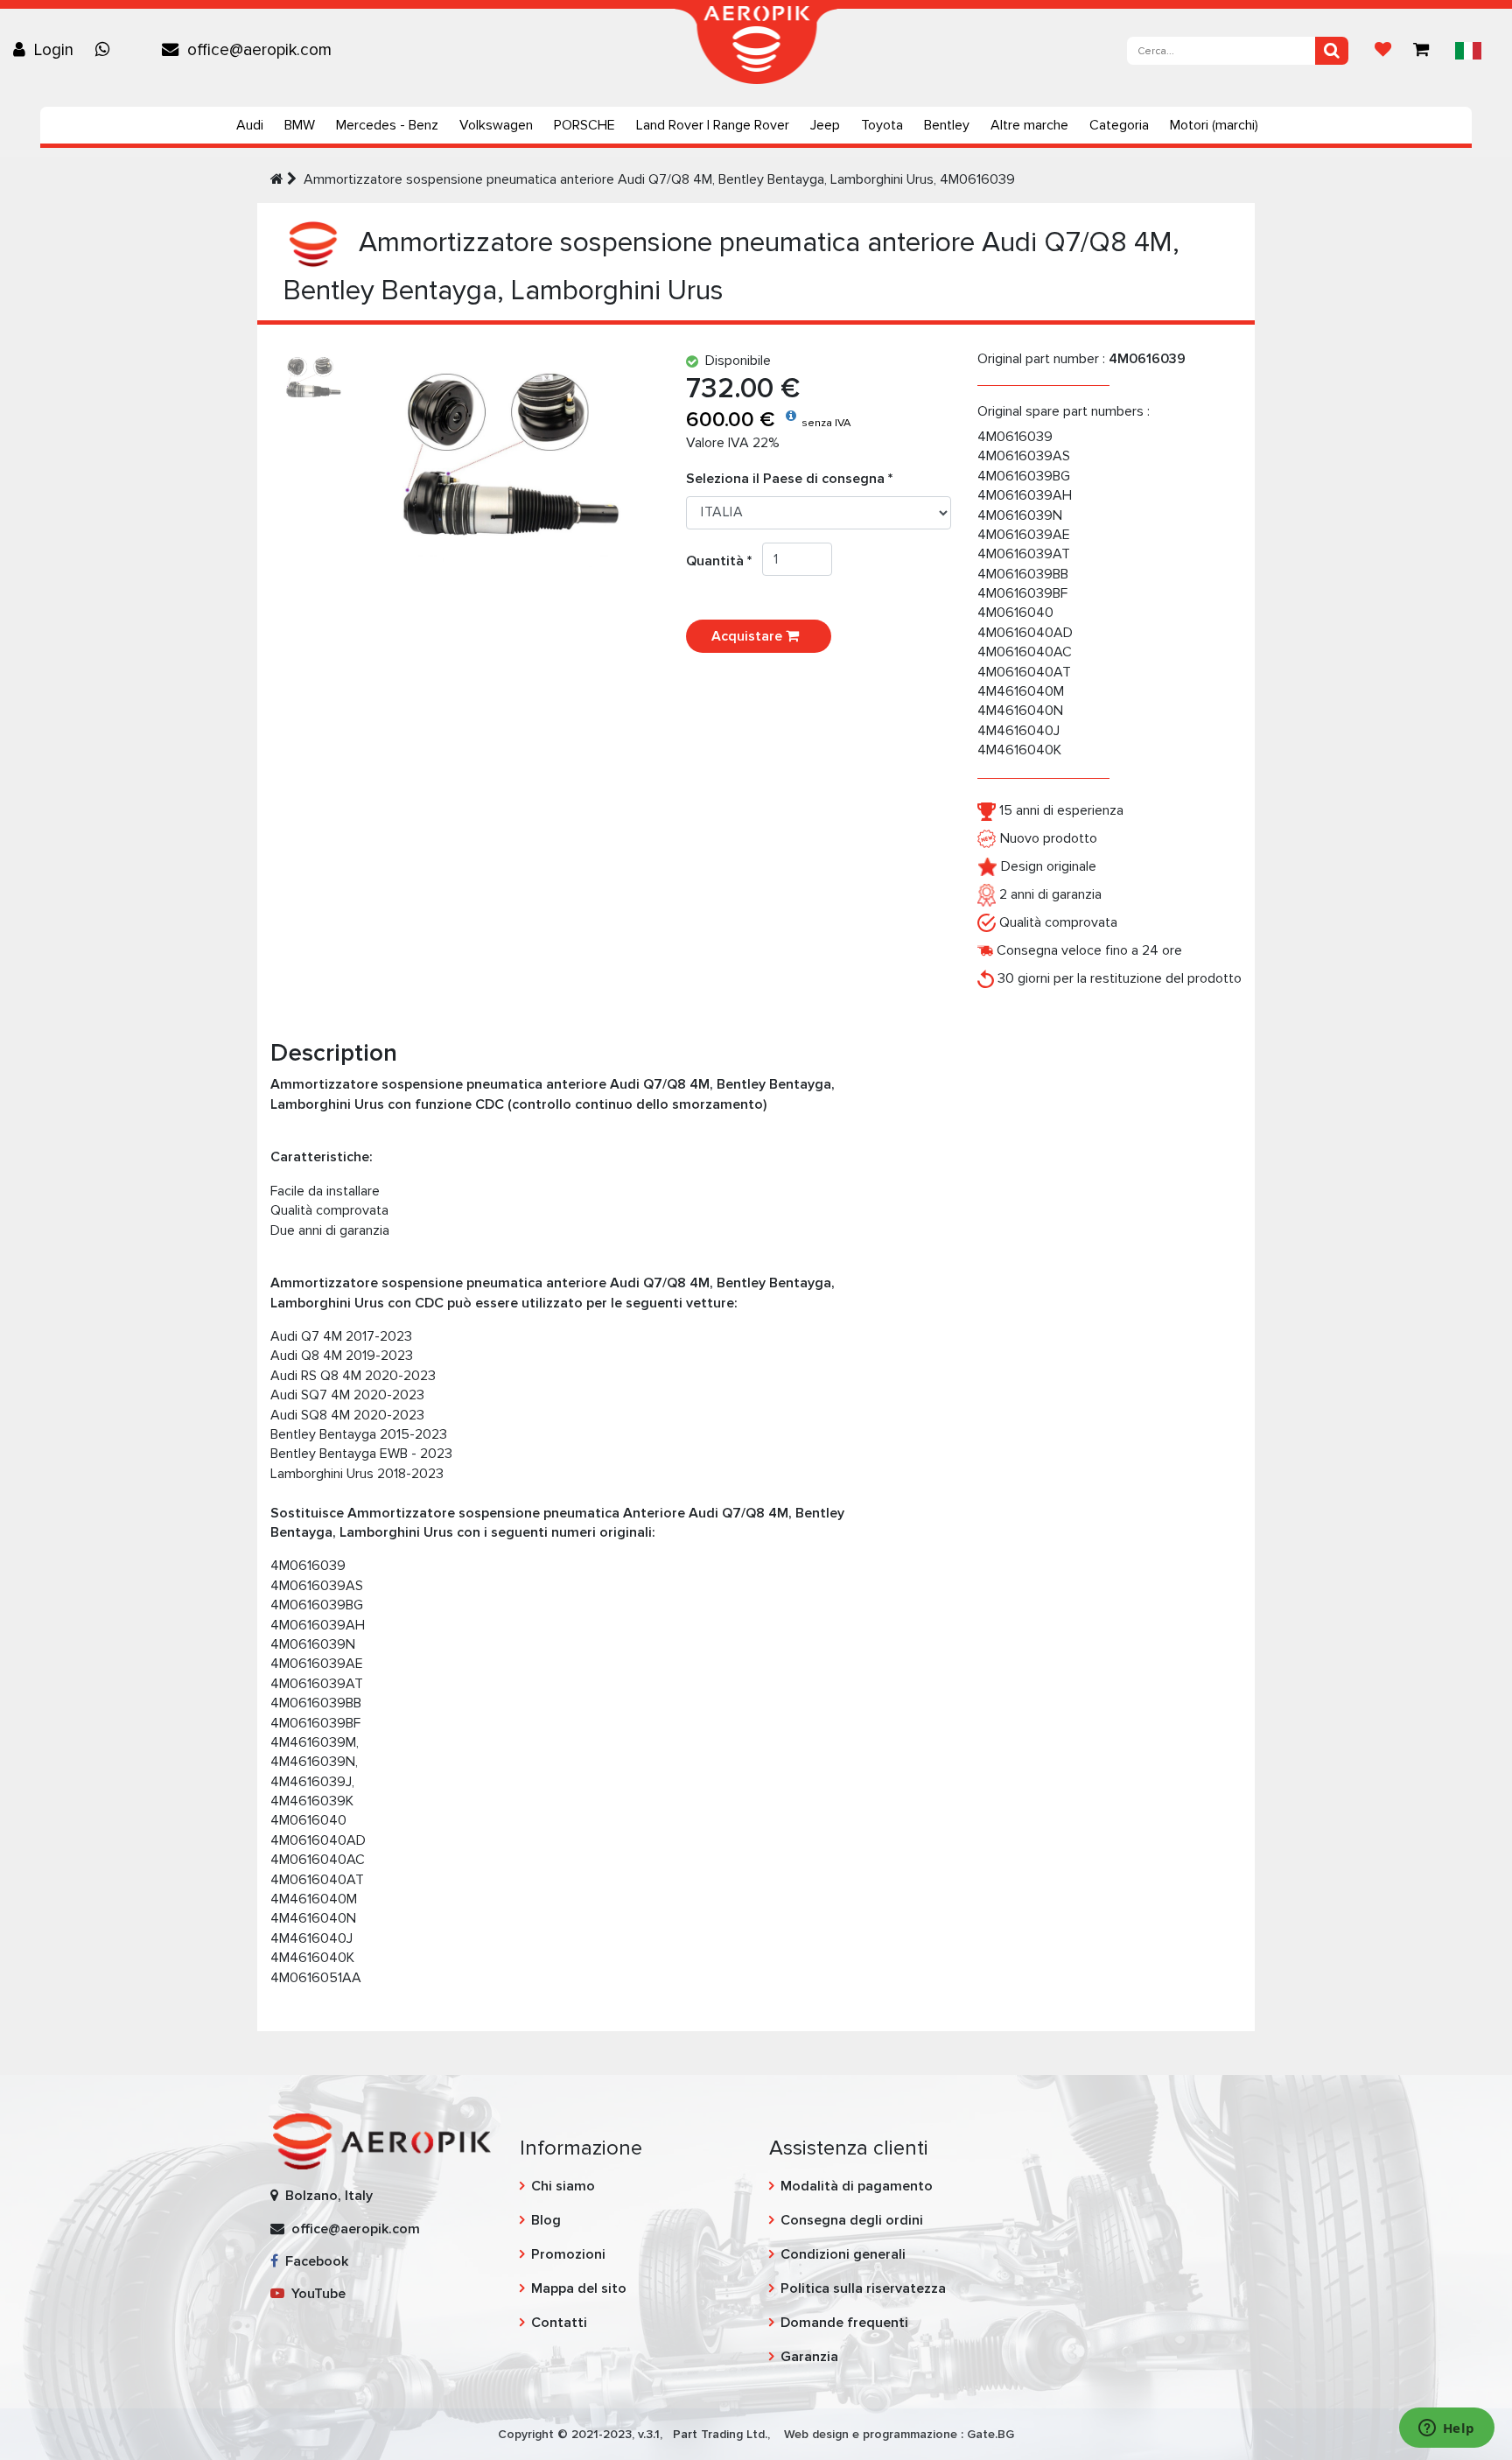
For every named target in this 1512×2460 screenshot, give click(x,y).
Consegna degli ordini (852, 2220)
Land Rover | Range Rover (713, 125)
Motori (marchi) (1214, 125)
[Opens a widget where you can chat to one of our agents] (1446, 2429)
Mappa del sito (579, 2288)
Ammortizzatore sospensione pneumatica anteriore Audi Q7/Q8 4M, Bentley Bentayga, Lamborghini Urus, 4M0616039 (659, 179)
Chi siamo (563, 2186)
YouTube (315, 2294)
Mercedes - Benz (387, 125)
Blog (546, 2220)
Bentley (947, 125)
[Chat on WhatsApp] (107, 50)
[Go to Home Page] (277, 179)
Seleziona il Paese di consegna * (789, 479)
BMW (300, 125)
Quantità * (724, 561)
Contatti (559, 2323)
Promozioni (568, 2254)
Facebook (313, 2261)
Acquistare (749, 636)
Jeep (825, 125)
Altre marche (1029, 125)
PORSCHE (584, 125)
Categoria (1119, 125)
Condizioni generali (843, 2254)
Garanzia (809, 2357)
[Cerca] (1332, 51)
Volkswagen (496, 125)
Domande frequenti (844, 2323)
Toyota (882, 125)
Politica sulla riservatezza (863, 2288)
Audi (250, 125)
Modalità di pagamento (857, 2186)
